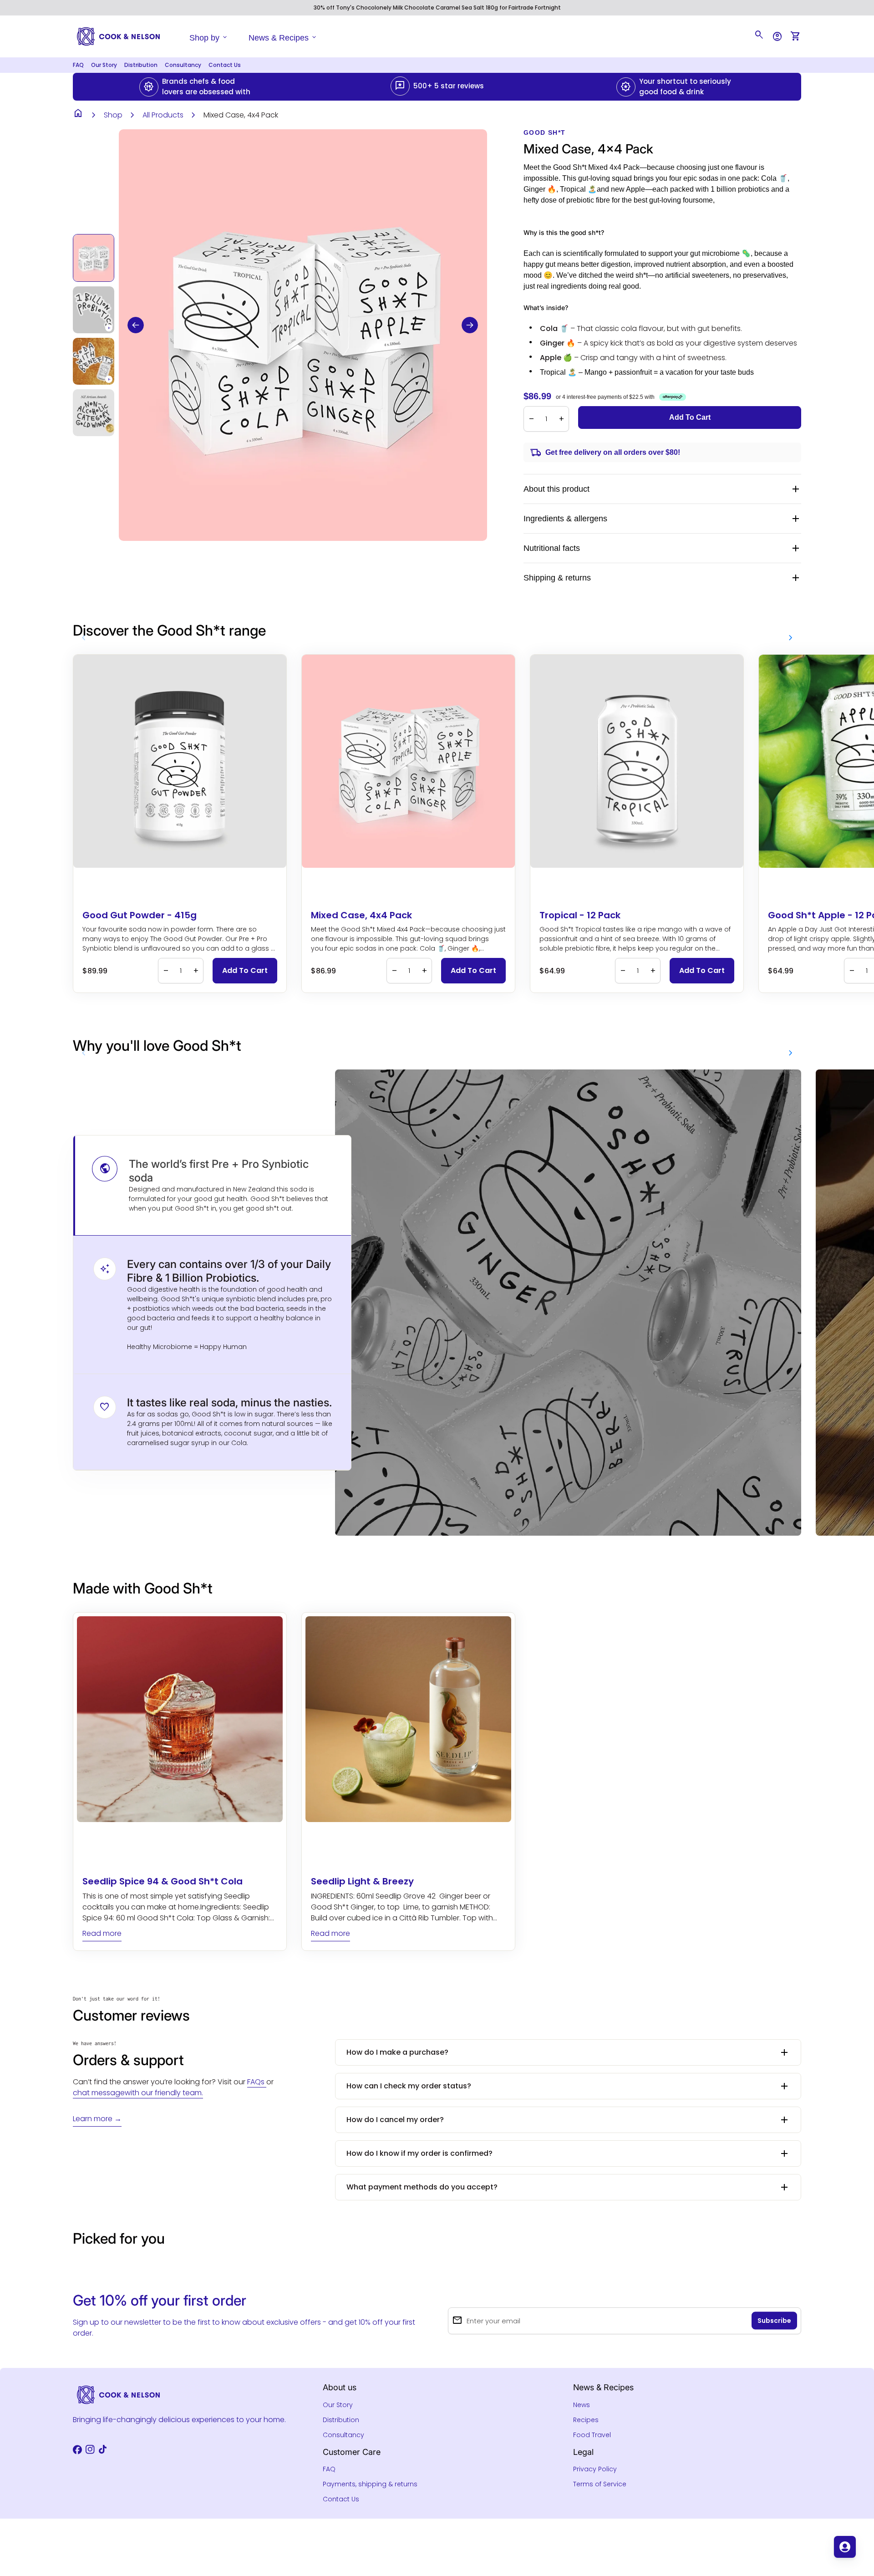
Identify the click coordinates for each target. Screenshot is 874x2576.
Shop (113, 115)
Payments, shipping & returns (370, 2484)
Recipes (586, 2420)
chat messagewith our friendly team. (138, 2093)
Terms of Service (600, 2484)
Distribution (141, 65)
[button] (136, 325)
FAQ (78, 65)
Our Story (104, 65)
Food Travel (592, 2435)
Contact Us (225, 65)
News (582, 2405)
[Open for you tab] (845, 2547)
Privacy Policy (595, 2469)
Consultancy (183, 65)
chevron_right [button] (791, 638)
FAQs (257, 2082)
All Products (163, 115)
